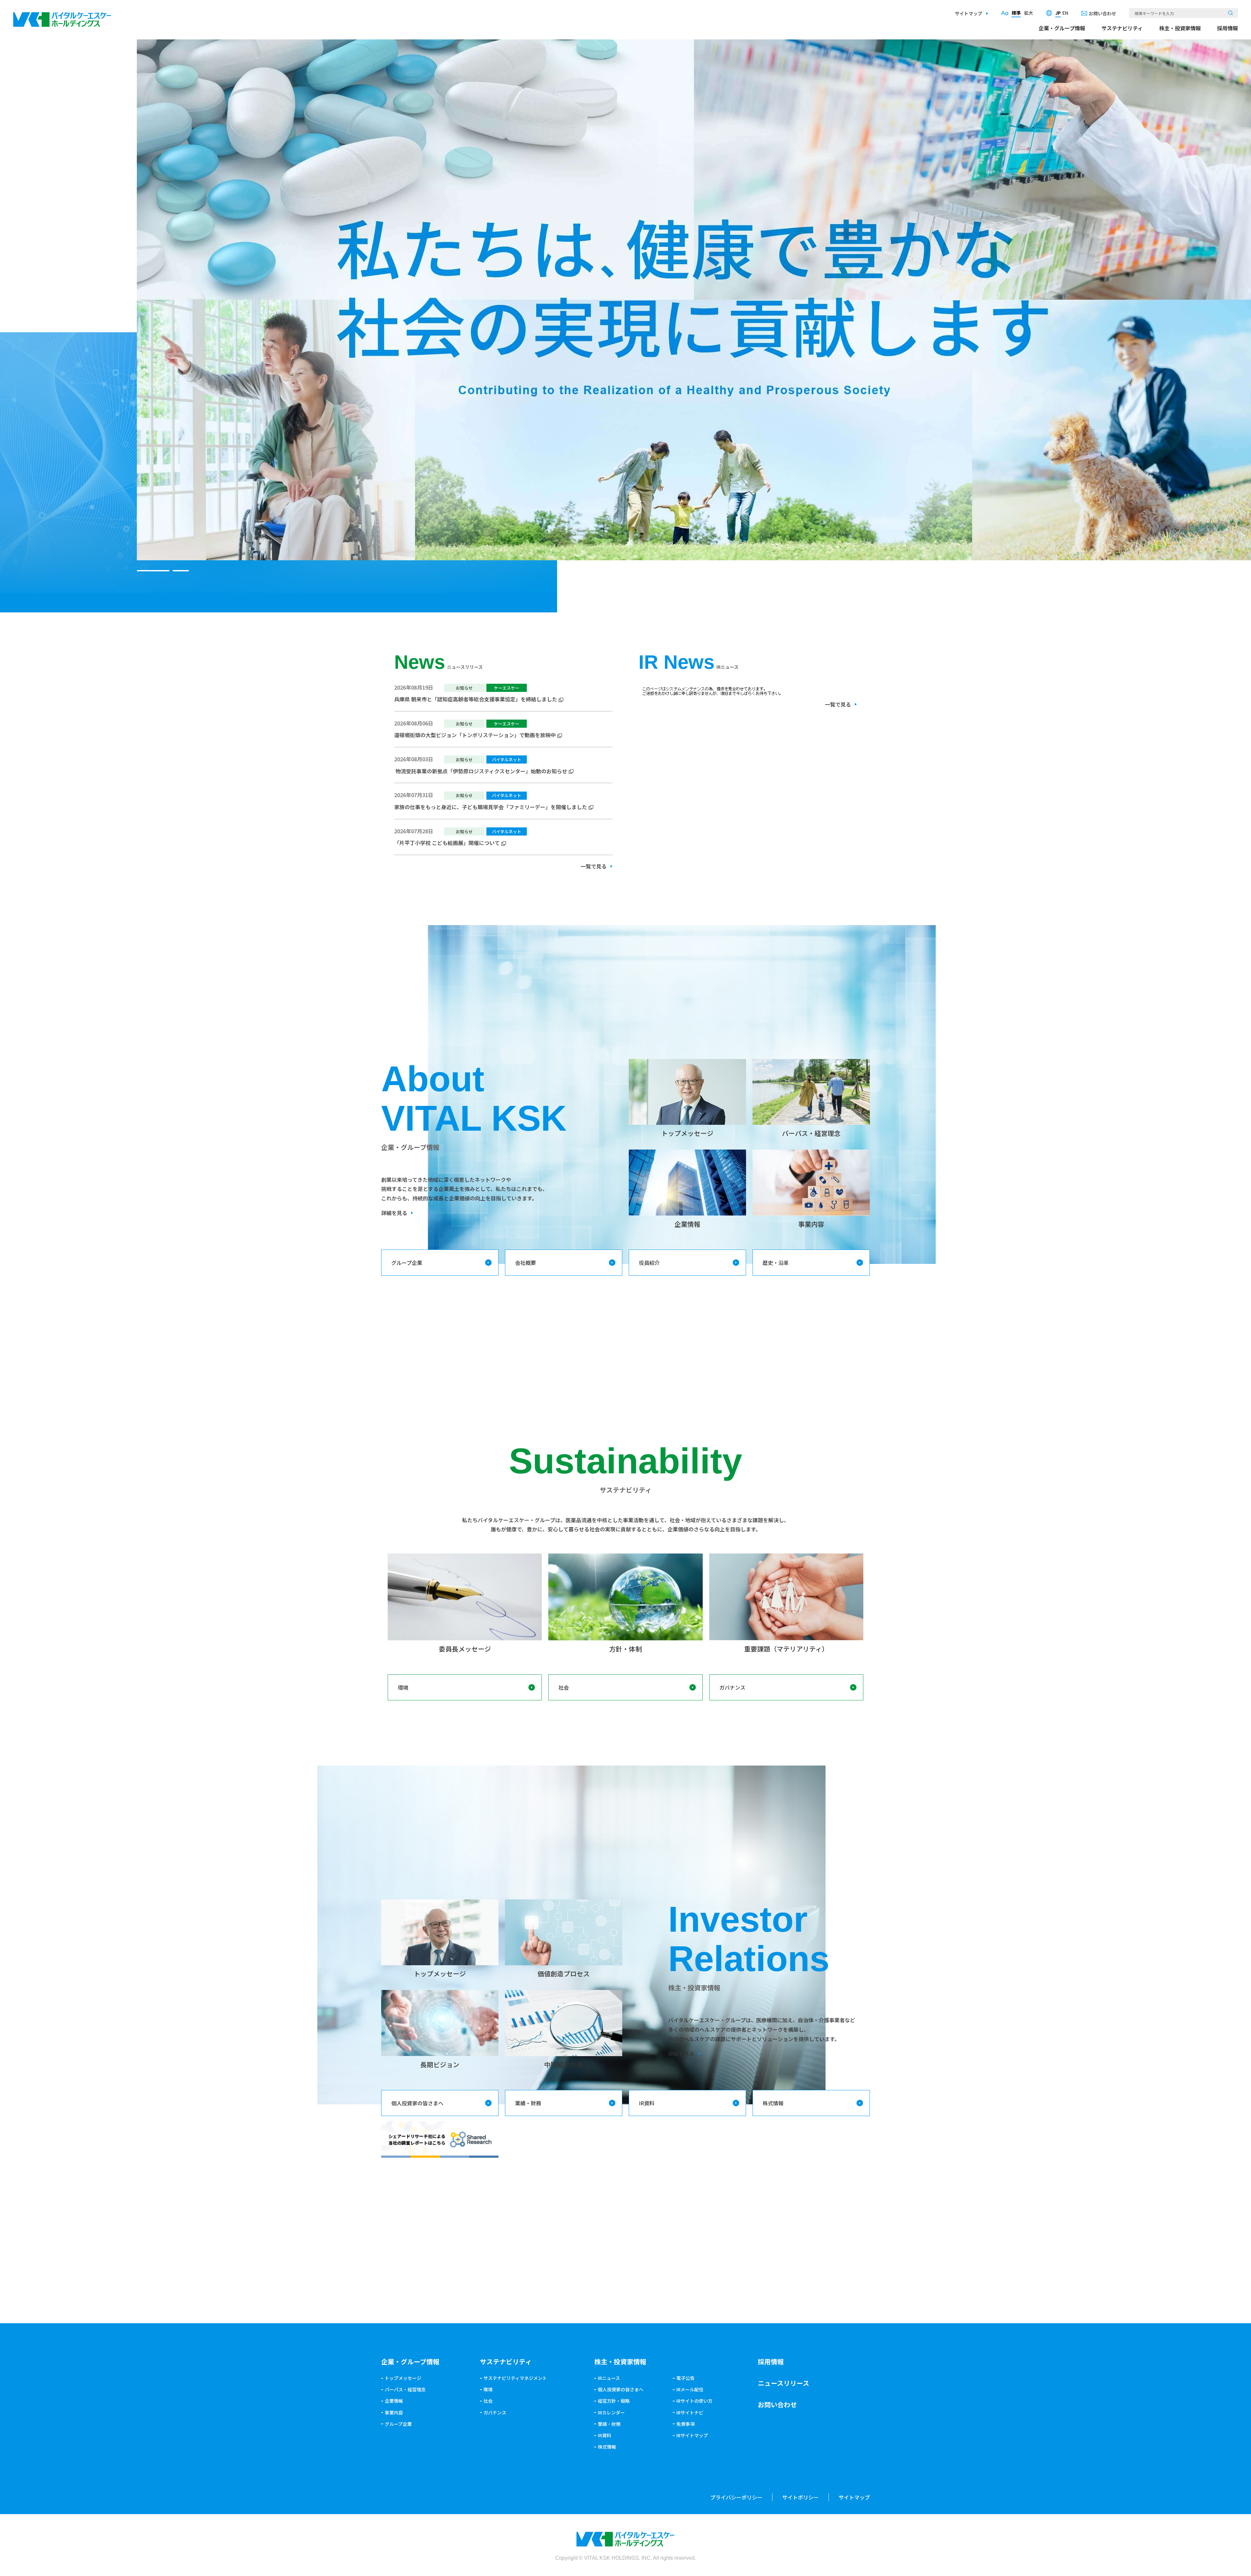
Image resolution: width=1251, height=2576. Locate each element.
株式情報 (773, 2103)
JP (1058, 13)
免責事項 (685, 2424)
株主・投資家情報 (1180, 28)
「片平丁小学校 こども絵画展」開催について (447, 843)
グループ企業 (407, 1263)
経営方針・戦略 (614, 2401)
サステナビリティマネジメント (515, 2378)
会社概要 (525, 1263)
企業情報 (394, 2401)
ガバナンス (732, 1687)
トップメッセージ (403, 2378)
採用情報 (1228, 28)
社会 (564, 1687)
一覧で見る (594, 866)
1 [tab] (153, 571)
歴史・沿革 (776, 1263)
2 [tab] (181, 571)
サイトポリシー (800, 2497)
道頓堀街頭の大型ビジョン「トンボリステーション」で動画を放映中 (475, 735)
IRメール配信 (690, 2389)
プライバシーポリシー (736, 2497)
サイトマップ (969, 13)
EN (1065, 13)
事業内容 (394, 2412)
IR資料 (647, 2103)
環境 (403, 1687)
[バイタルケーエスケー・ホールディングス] (62, 17)
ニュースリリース (784, 2383)
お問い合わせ (1102, 13)
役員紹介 (649, 1263)
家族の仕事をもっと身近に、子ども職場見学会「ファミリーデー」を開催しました (491, 807)
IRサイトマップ (692, 2435)
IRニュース (609, 2378)
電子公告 (685, 2378)
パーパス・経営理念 (405, 2389)
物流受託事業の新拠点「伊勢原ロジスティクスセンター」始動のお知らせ (481, 771)
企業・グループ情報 (1062, 28)
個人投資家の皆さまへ (417, 2103)
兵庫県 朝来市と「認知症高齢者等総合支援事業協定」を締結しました (476, 699)
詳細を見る (394, 1213)
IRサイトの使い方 (694, 2401)
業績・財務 (528, 2103)
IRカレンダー (611, 2412)
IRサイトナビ (690, 2412)
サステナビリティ (1122, 28)
